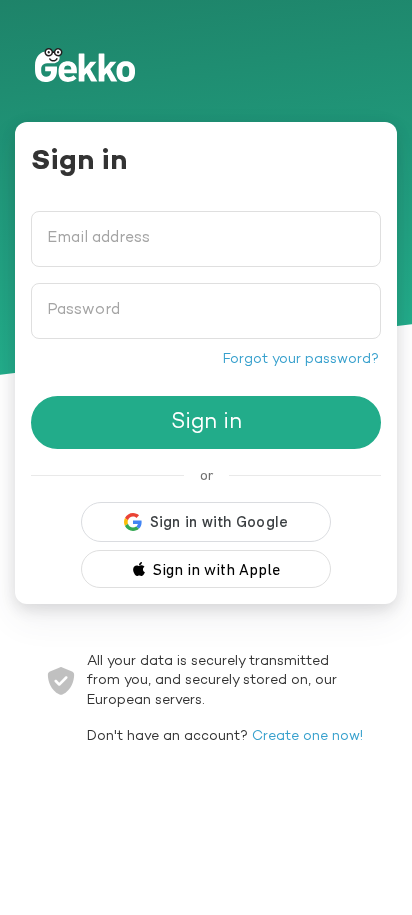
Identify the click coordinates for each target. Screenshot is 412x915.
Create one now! (307, 736)
